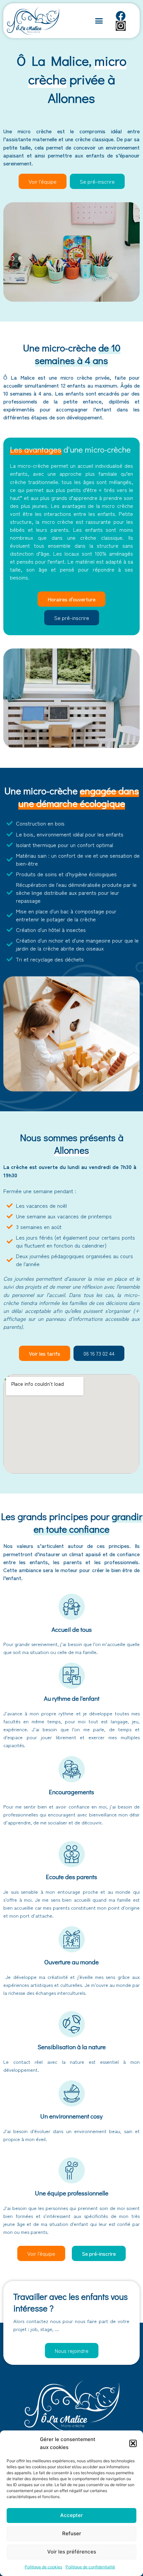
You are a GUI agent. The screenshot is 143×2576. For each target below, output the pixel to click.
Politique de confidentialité (90, 2567)
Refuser (72, 2533)
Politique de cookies (43, 2567)
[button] (133, 2443)
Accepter (71, 2515)
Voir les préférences (72, 2552)
